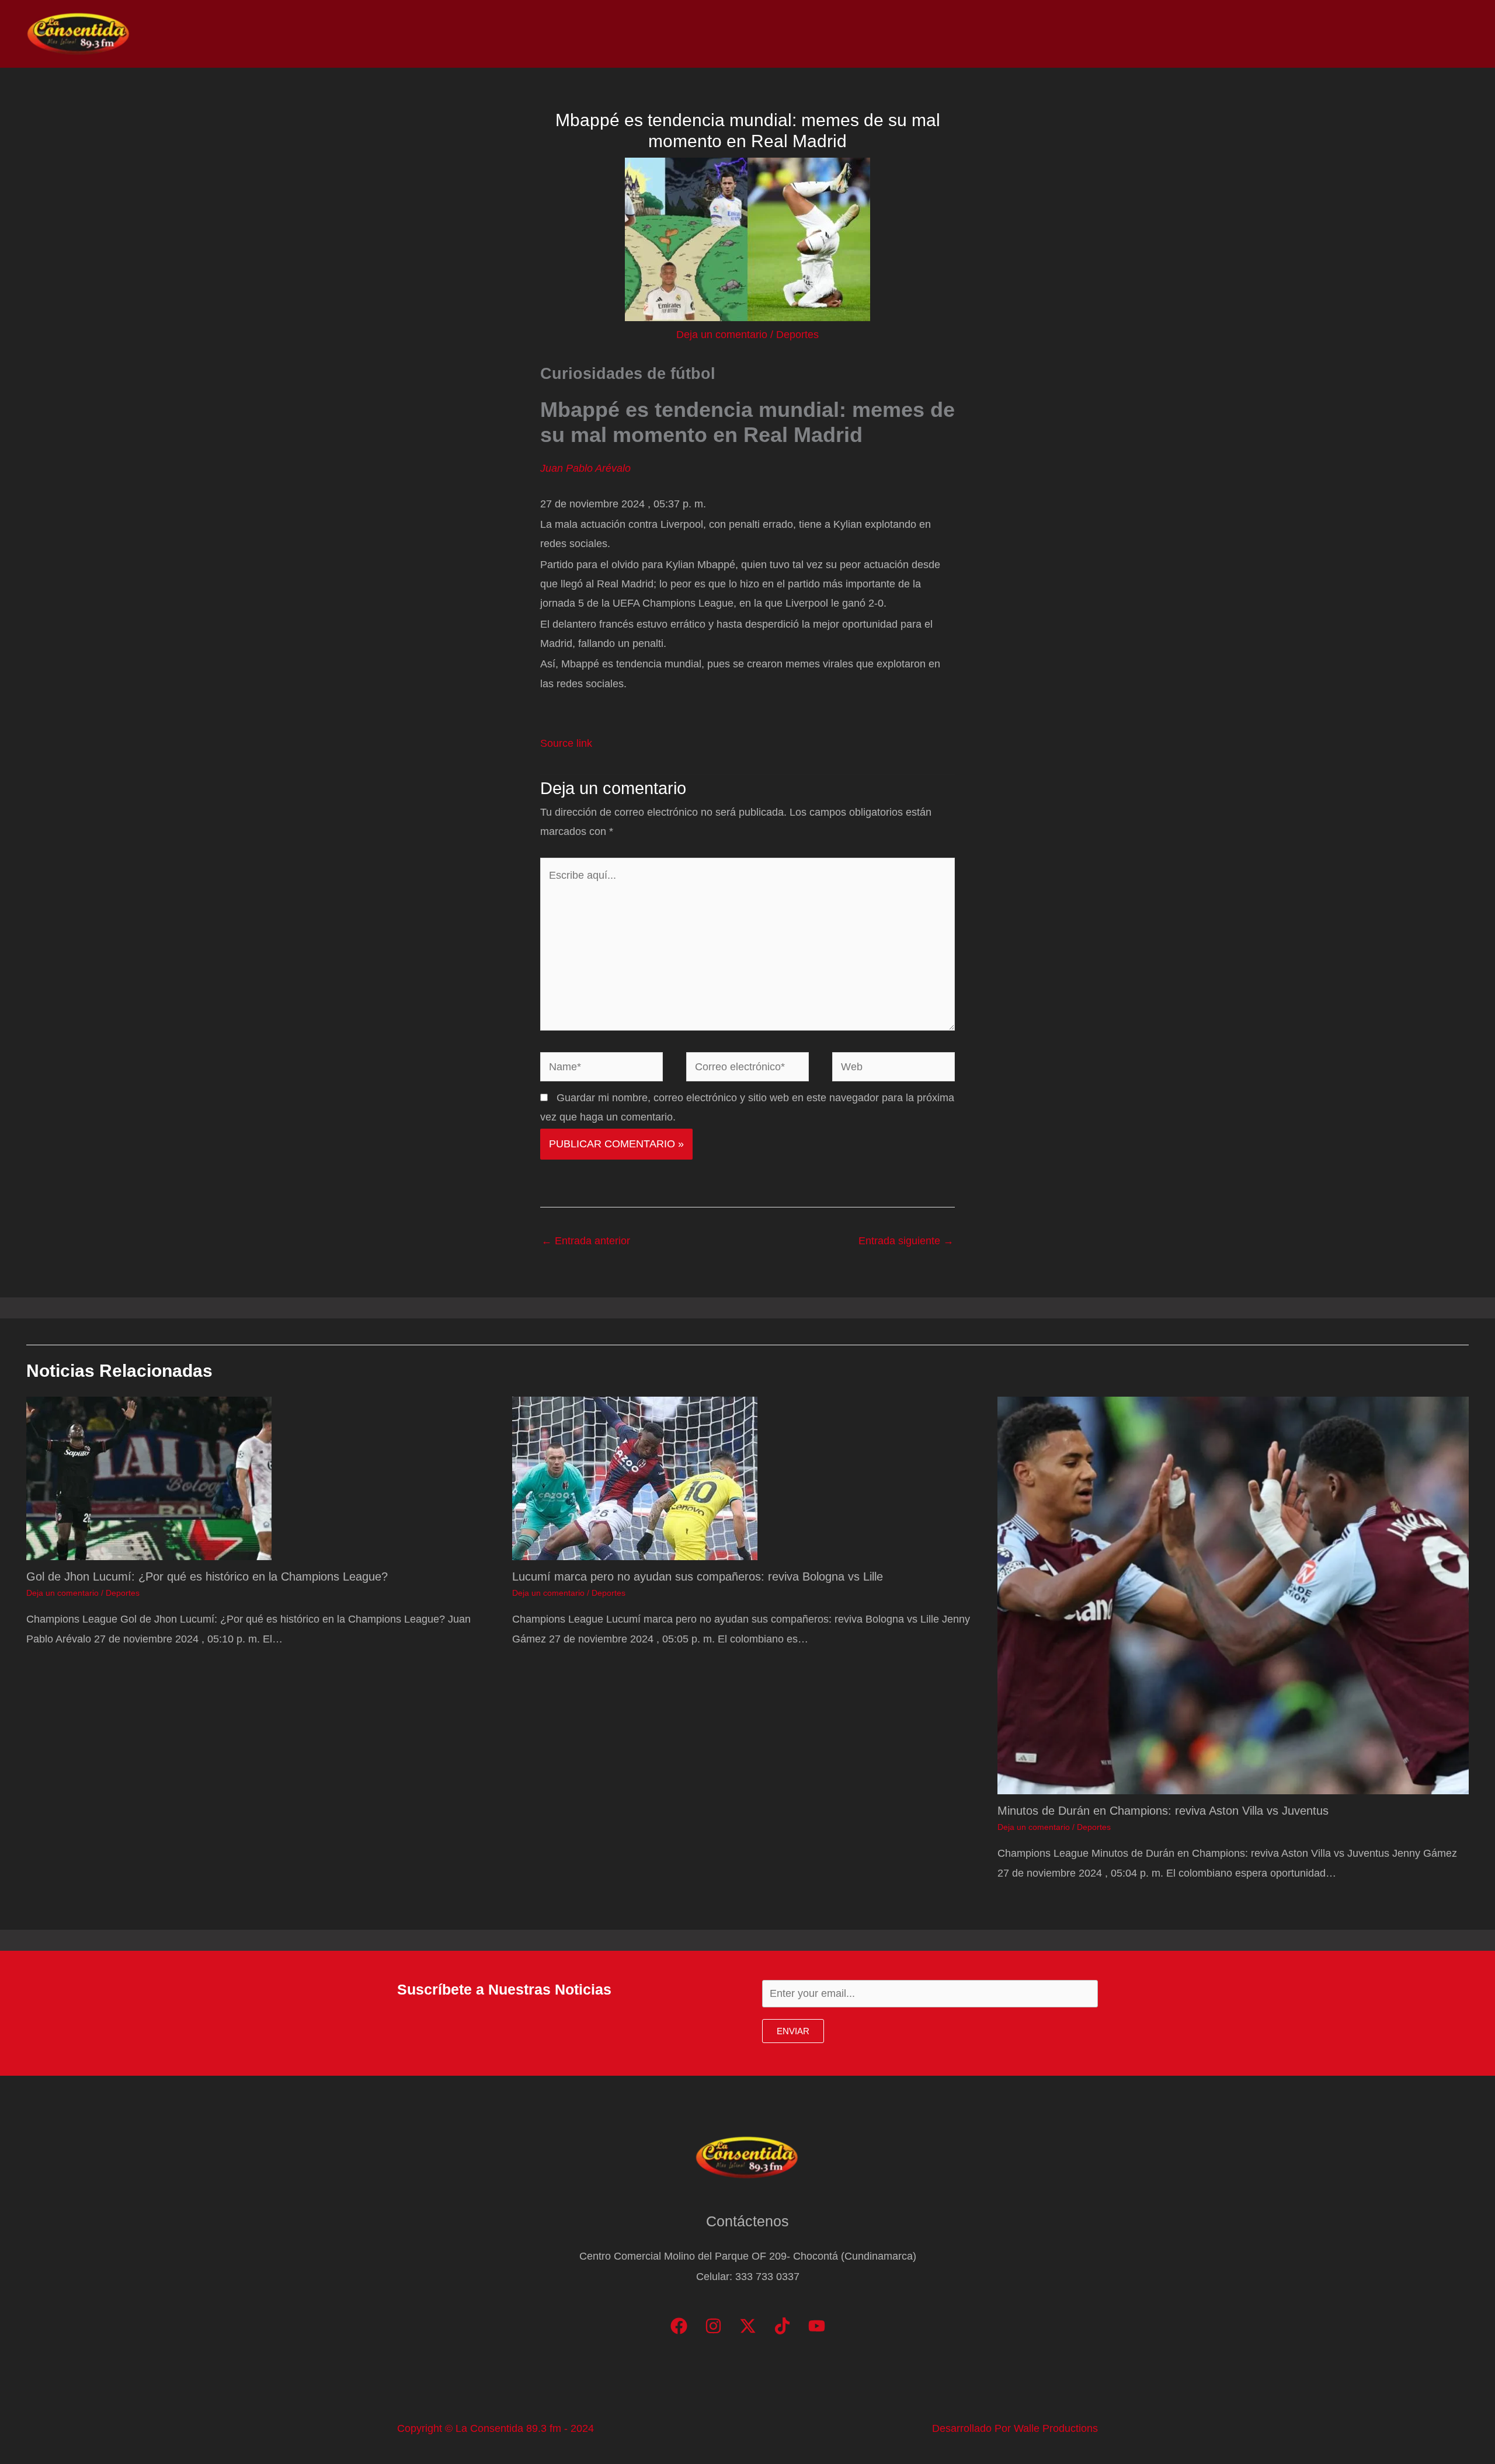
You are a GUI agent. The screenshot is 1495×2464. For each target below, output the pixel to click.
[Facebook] (679, 2326)
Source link (566, 743)
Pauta (1364, 34)
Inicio (1169, 34)
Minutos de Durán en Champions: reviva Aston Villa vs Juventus (1163, 1811)
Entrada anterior (586, 1241)
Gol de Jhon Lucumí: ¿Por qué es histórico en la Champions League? (207, 1576)
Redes (1314, 34)
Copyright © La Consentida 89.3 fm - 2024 (496, 2428)
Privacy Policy (1431, 34)
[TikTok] (782, 2326)
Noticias (1221, 34)
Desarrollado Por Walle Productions (1015, 2428)
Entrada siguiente (906, 1241)
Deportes (797, 335)
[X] (748, 2326)
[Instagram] (713, 2326)
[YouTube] (817, 2326)
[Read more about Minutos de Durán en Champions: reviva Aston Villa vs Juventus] (1233, 1595)
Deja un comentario (722, 335)
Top (1269, 34)
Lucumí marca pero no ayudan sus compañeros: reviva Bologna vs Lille (698, 1576)
